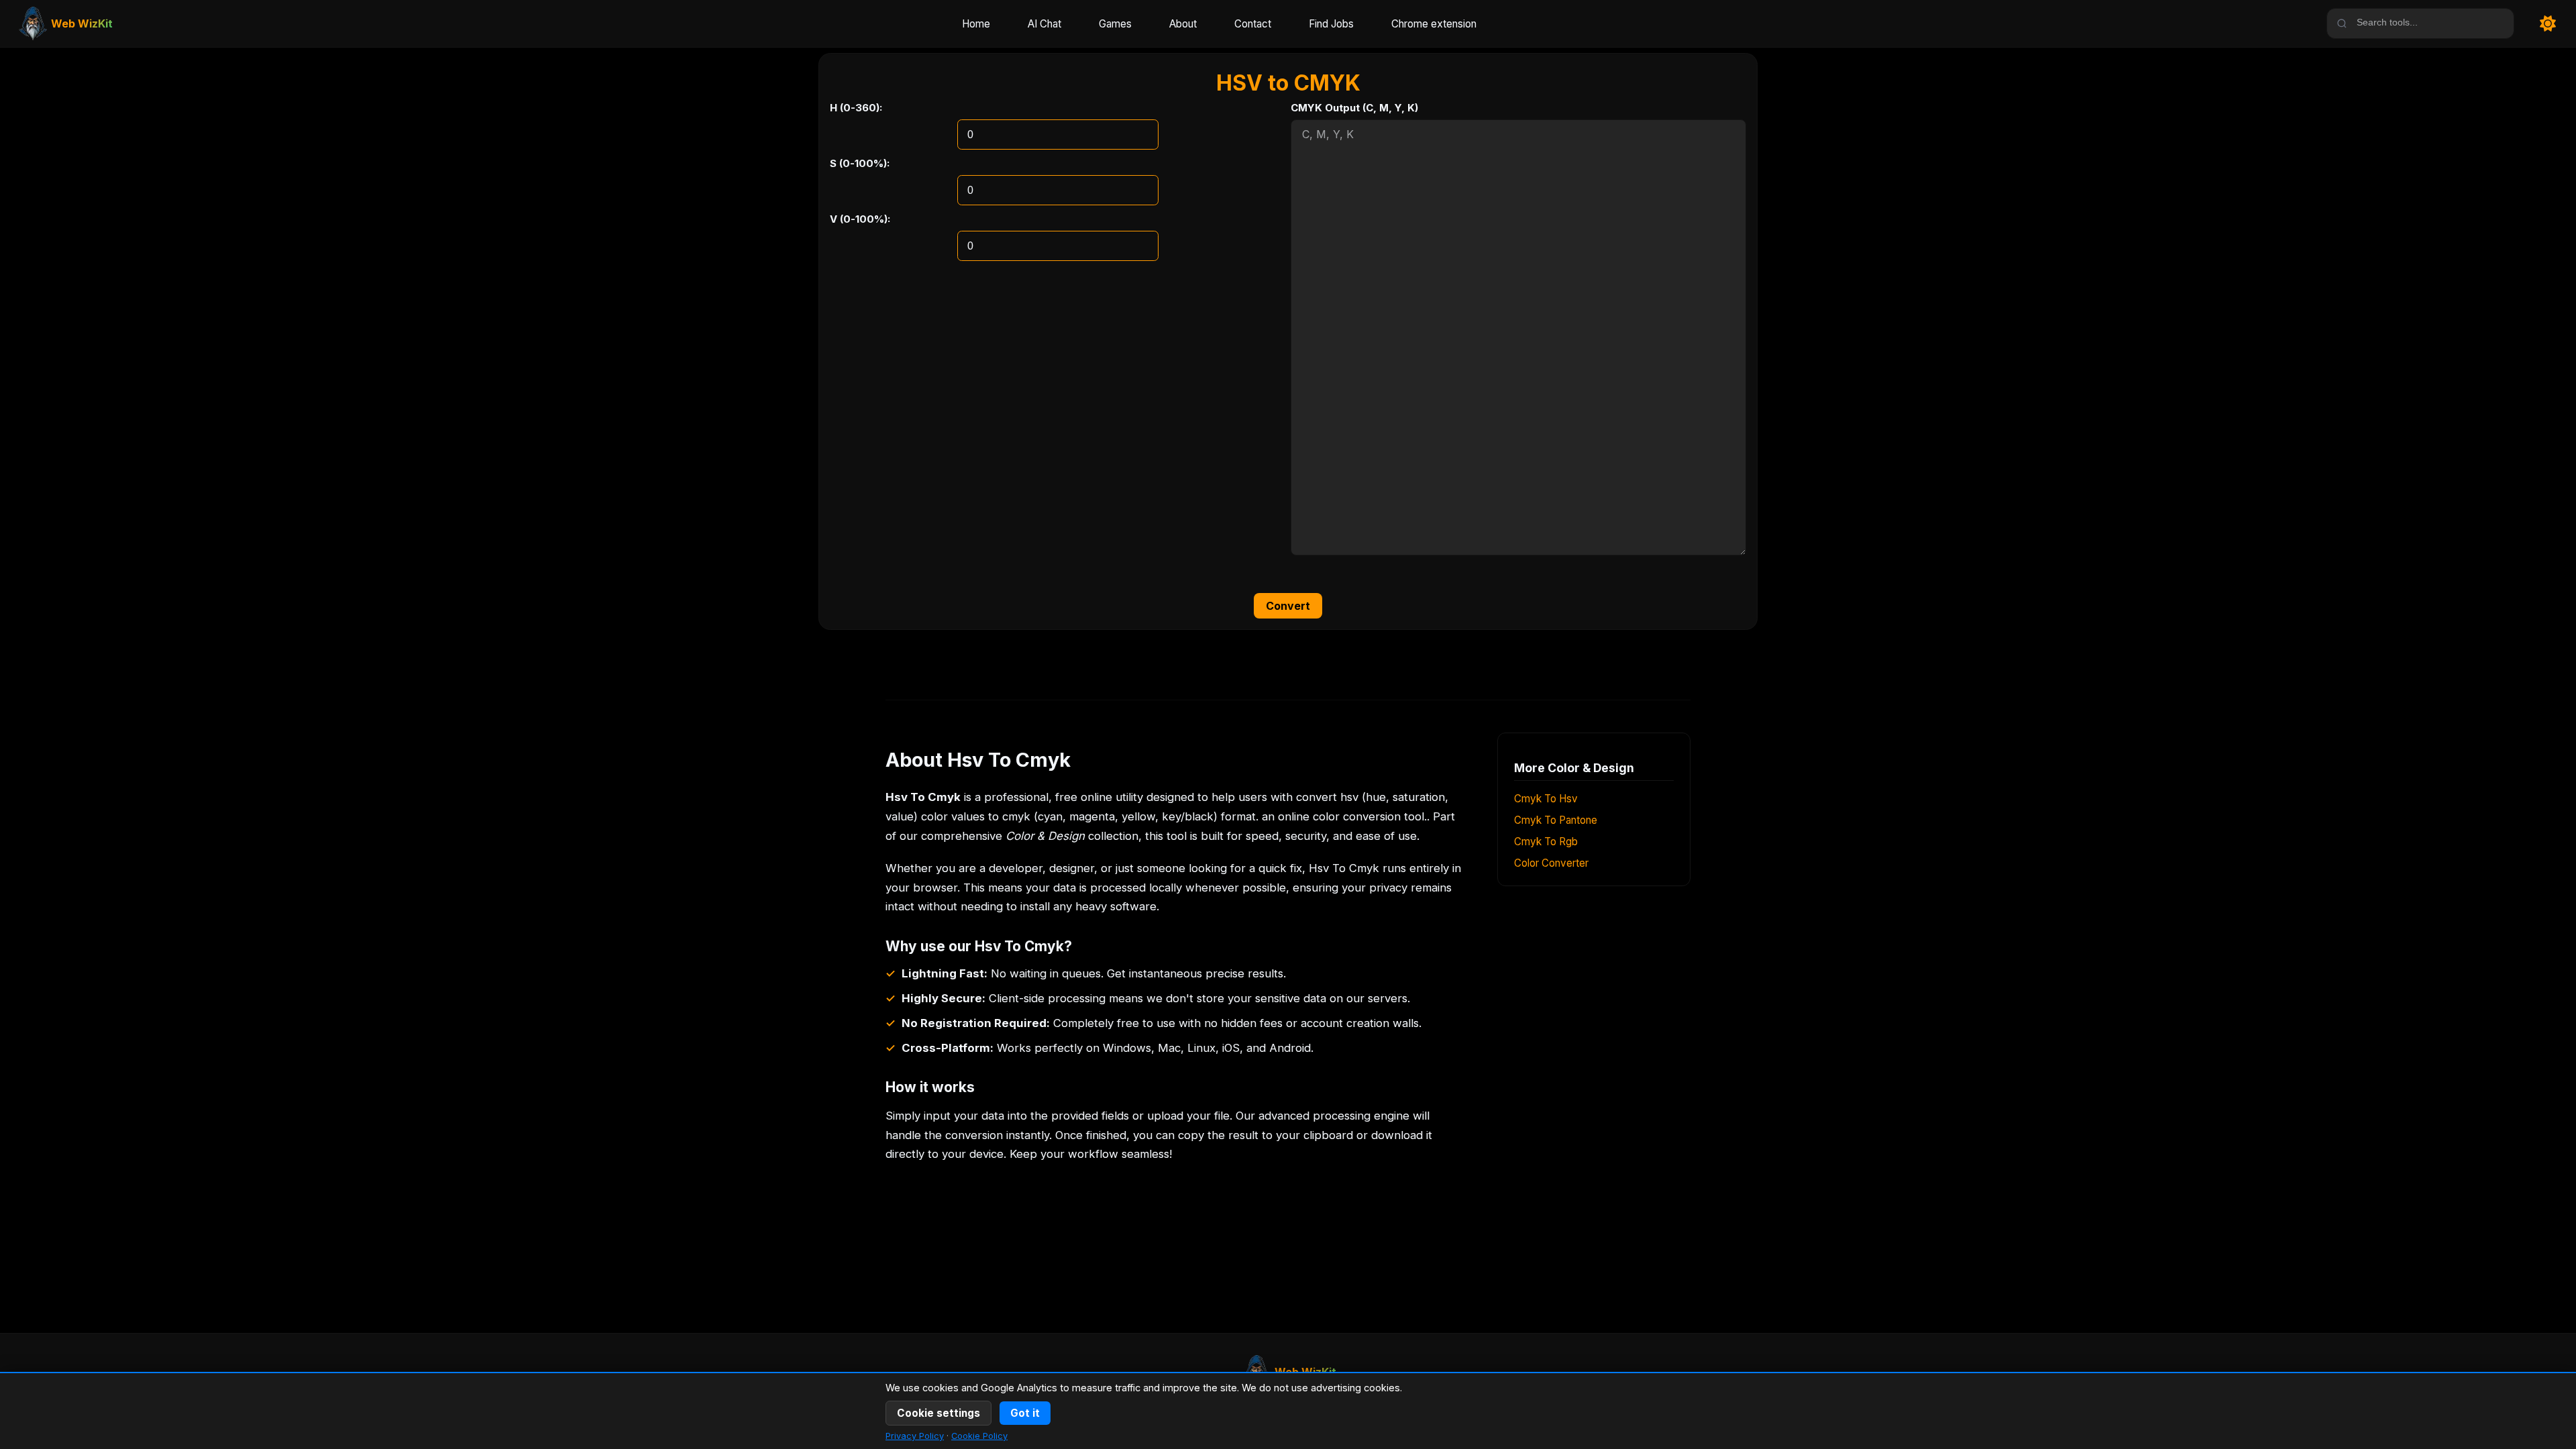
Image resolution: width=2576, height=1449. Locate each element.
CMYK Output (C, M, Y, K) (1354, 108)
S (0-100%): (860, 163)
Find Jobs (1331, 24)
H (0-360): (856, 108)
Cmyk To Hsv (1546, 799)
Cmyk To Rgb (1546, 842)
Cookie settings (938, 1413)
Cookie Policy (979, 1436)
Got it (1025, 1413)
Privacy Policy (915, 1436)
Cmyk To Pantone (1556, 820)
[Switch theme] (2548, 24)
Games (1115, 24)
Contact (1253, 24)
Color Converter (1551, 863)
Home (976, 24)
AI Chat (1044, 24)
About (1183, 24)
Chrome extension (1434, 24)
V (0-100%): (860, 219)
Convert (1288, 606)
